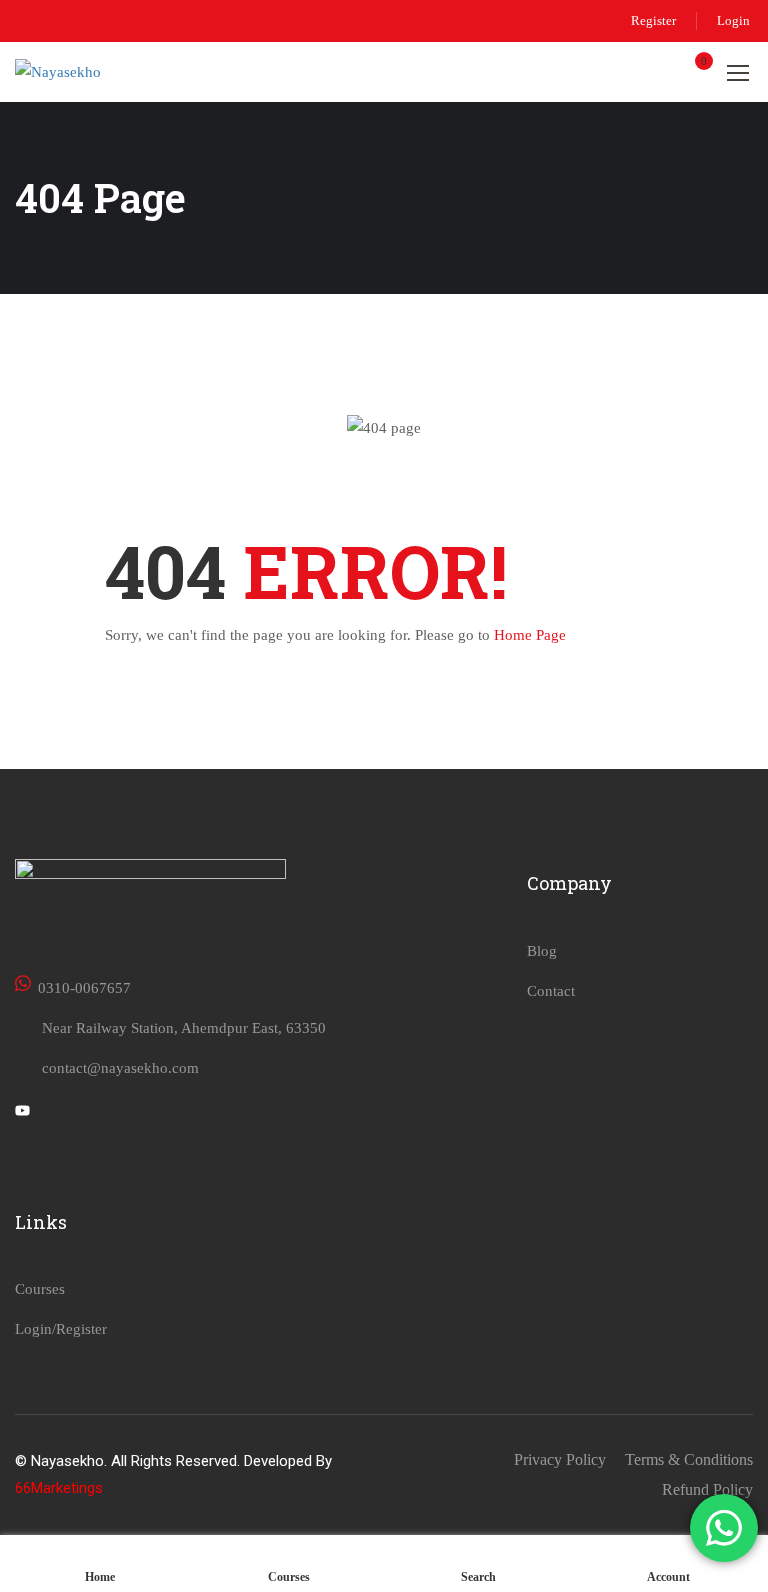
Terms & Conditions (689, 1459)
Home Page (530, 635)
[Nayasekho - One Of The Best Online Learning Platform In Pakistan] (105, 72)
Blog (542, 951)
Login (733, 20)
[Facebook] (57, 1113)
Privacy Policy (560, 1459)
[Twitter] (22, 1113)
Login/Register (61, 1329)
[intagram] (92, 1113)
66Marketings (59, 1488)
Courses (40, 1289)
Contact (551, 991)
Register (653, 20)
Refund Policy (707, 1489)
